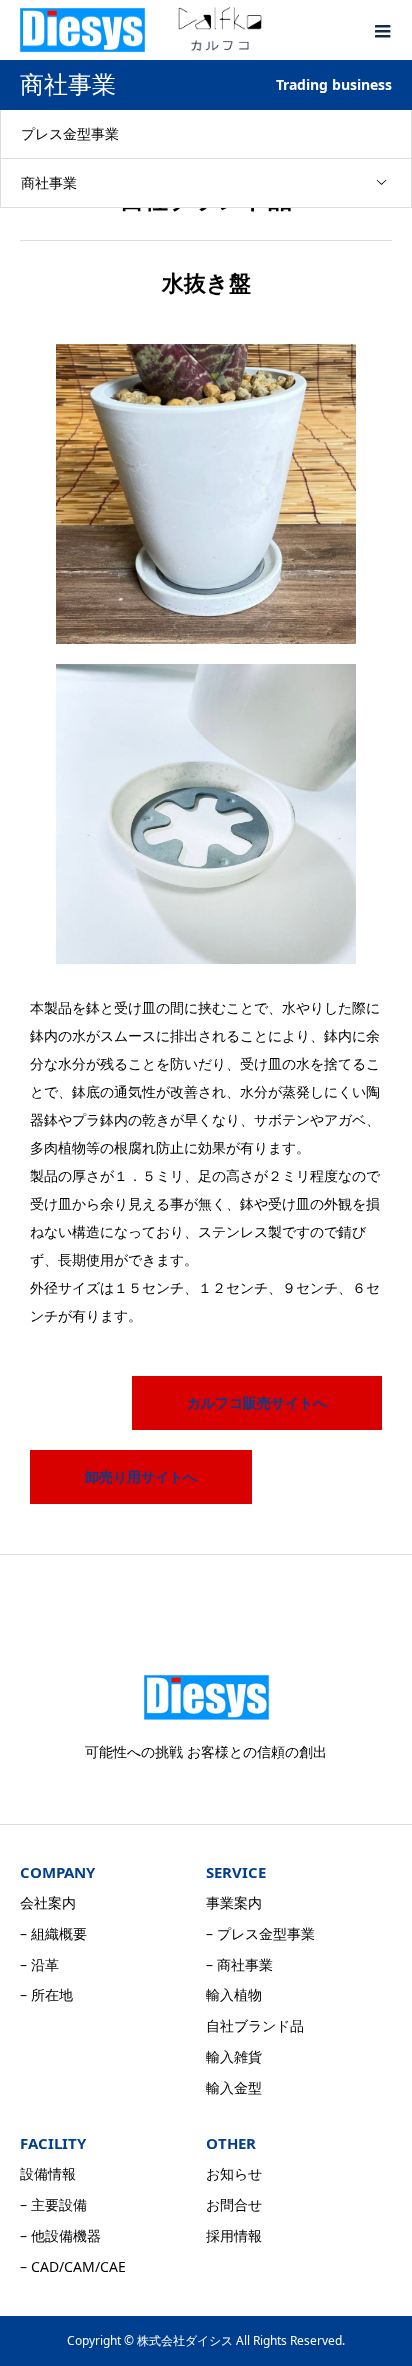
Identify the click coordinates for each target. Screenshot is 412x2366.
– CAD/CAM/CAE (73, 2266)
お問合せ (234, 2204)
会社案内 (48, 1902)
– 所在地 (46, 1994)
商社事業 (49, 182)
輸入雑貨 (234, 2056)
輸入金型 (234, 2087)
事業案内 (234, 1902)
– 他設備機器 (60, 2235)
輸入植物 (234, 1994)
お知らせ (234, 2173)
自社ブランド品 (255, 2025)
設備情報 (48, 2173)
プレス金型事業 (70, 133)
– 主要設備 (53, 2204)
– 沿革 (39, 1964)
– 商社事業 (239, 1964)
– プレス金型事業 (260, 1933)
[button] (257, 1403)
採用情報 (234, 2235)
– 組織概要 (53, 1933)
